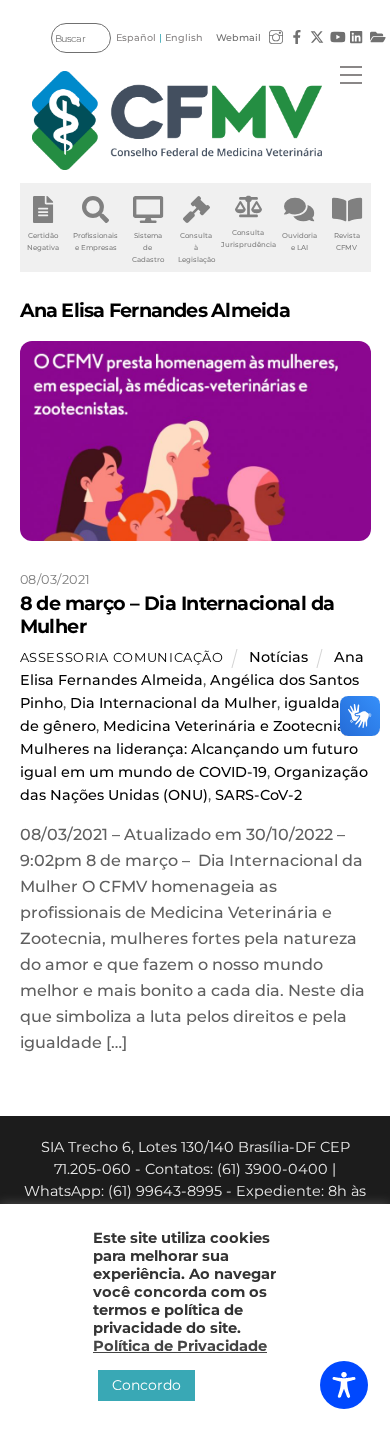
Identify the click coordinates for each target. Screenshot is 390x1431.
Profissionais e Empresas (95, 241)
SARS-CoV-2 (258, 795)
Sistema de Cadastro (148, 247)
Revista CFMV (347, 241)
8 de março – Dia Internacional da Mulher (177, 614)
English (184, 37)
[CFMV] (178, 120)
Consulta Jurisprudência (248, 238)
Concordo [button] (146, 1385)
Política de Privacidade (180, 1346)
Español (136, 37)
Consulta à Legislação (196, 247)
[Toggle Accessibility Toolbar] (344, 1385)
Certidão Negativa (43, 241)
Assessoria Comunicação (122, 657)
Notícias (278, 657)
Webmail (238, 37)
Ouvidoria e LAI (299, 241)
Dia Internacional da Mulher (173, 703)
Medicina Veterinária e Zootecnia (224, 726)
